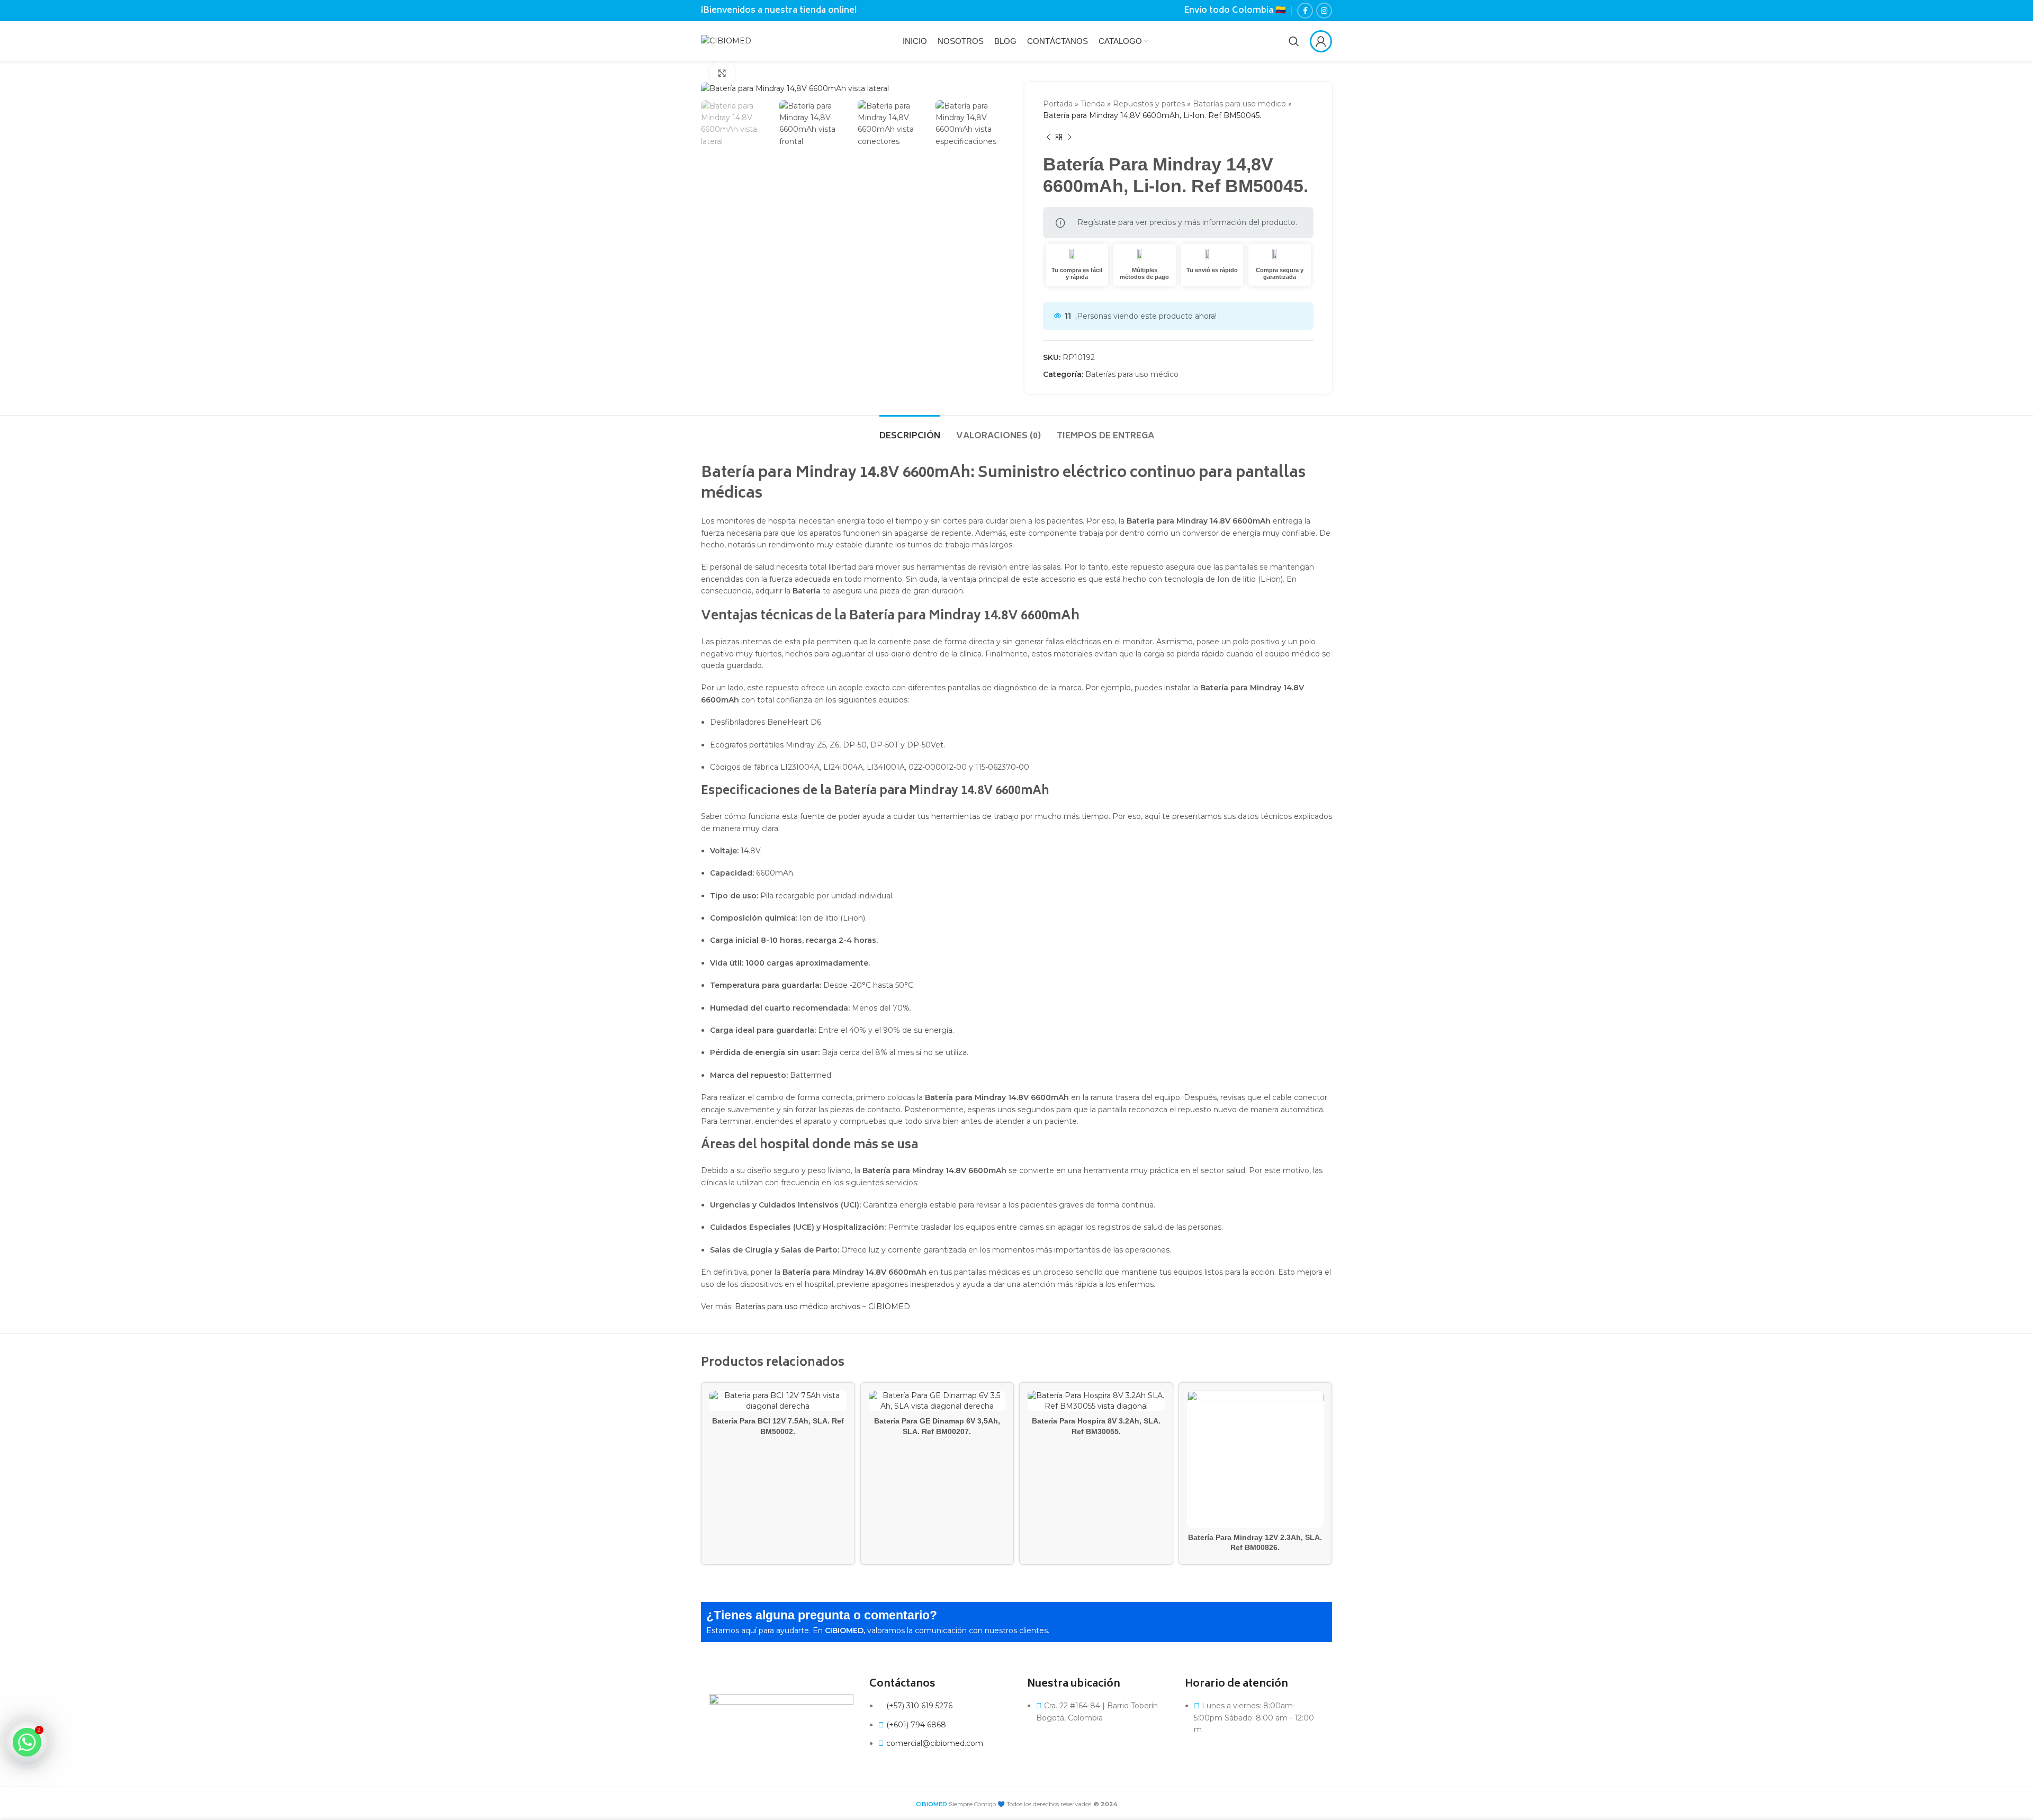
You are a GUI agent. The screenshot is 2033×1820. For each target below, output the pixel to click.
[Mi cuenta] (1321, 41)
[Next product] (1069, 138)
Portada (1058, 104)
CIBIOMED (932, 1804)
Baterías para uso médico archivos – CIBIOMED (822, 1307)
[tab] (910, 431)
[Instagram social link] (1324, 11)
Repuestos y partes (1149, 104)
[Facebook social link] (1305, 11)
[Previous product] (1048, 138)
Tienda (1093, 104)
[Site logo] (726, 40)
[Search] (1294, 41)
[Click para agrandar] (722, 73)
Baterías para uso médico (1239, 104)
